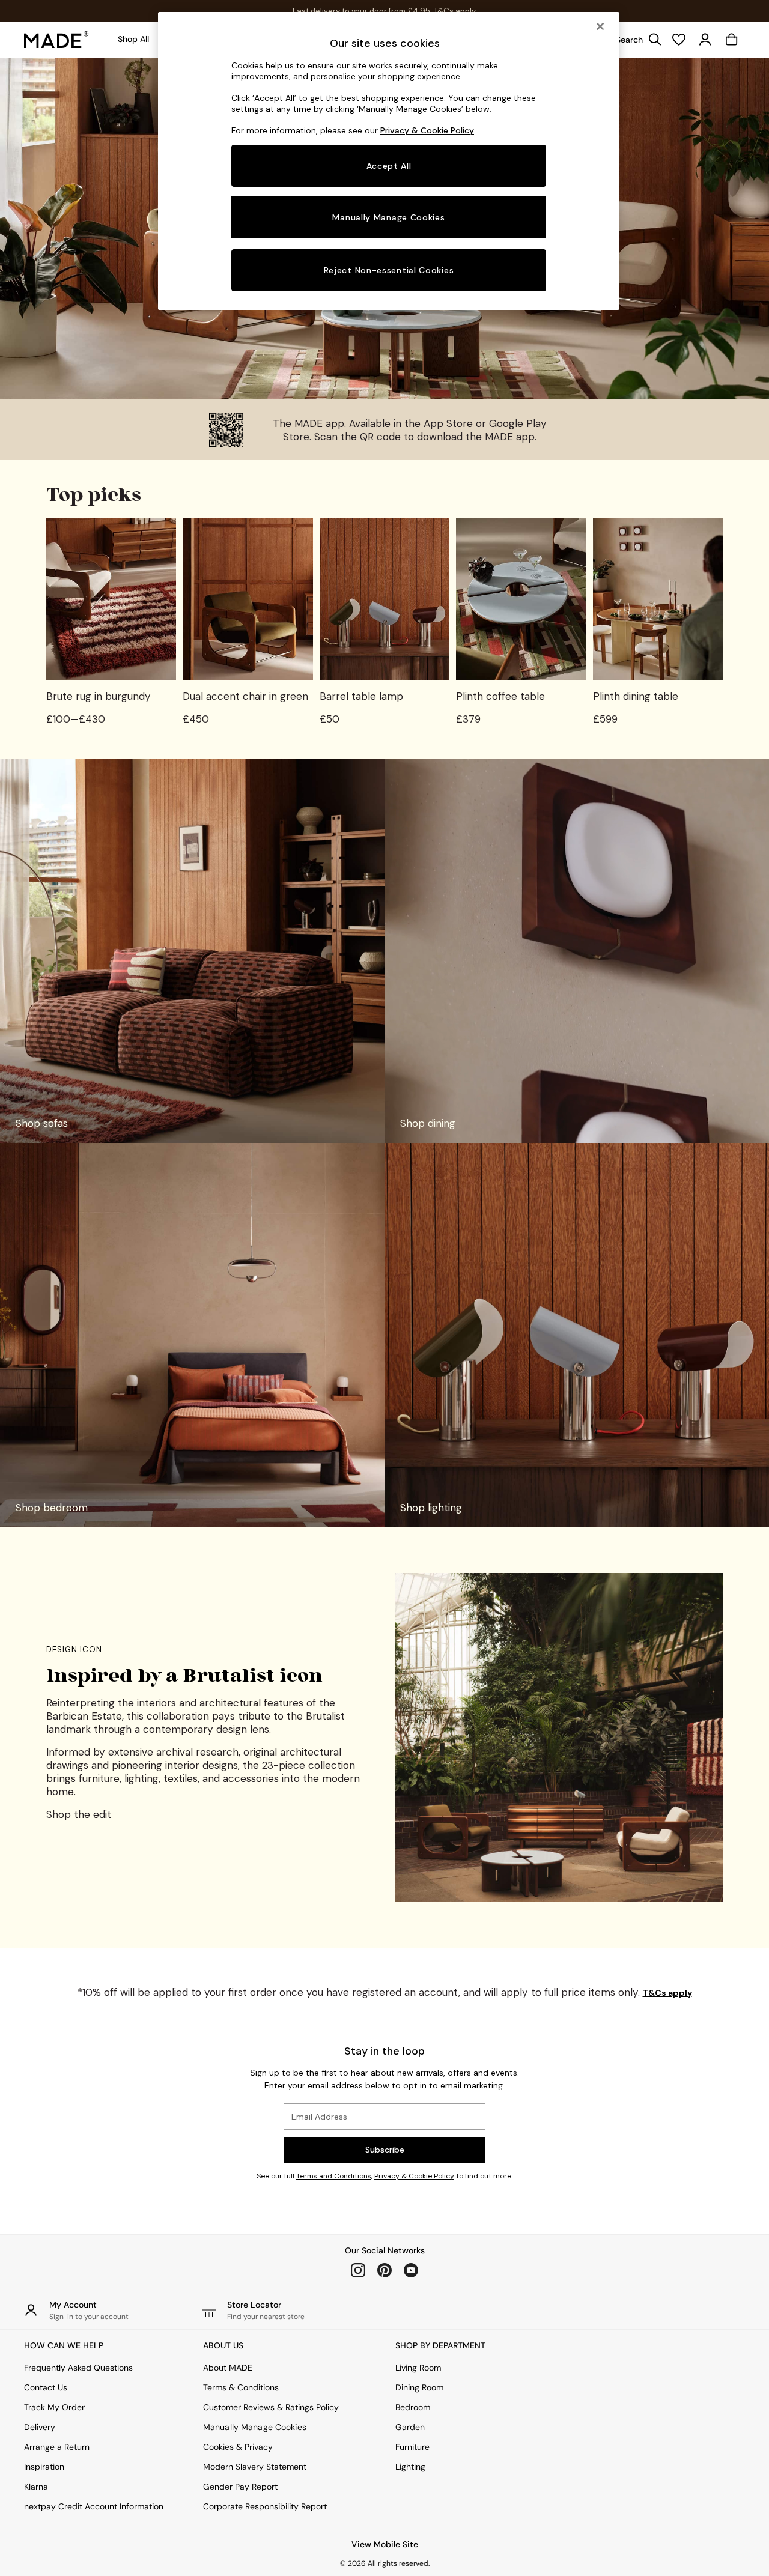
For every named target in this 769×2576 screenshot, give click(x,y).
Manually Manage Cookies (255, 2427)
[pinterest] (384, 2270)
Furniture (412, 2447)
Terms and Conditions (334, 2176)
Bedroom (413, 2407)
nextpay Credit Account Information (94, 2506)
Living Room (418, 2368)
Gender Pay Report (240, 2487)
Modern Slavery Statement (255, 2467)
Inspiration (44, 2467)
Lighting (410, 2467)
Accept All (389, 166)
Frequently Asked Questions (78, 2368)
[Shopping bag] (732, 40)
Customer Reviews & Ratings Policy (271, 2407)
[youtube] (411, 2270)
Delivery (40, 2427)
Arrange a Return (57, 2447)
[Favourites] (679, 40)
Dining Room (419, 2387)
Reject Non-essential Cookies (389, 270)
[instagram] (358, 2270)
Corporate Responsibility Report (265, 2506)
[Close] (600, 26)
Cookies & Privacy (238, 2447)
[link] (636, 40)
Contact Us (46, 2387)
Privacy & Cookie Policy (414, 2176)
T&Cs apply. (458, 11)
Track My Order (54, 2407)
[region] (389, 161)
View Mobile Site (385, 2544)
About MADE (228, 2368)
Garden (410, 2427)
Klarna (36, 2487)
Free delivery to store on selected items (363, 11)
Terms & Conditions (241, 2387)
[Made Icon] (56, 40)
